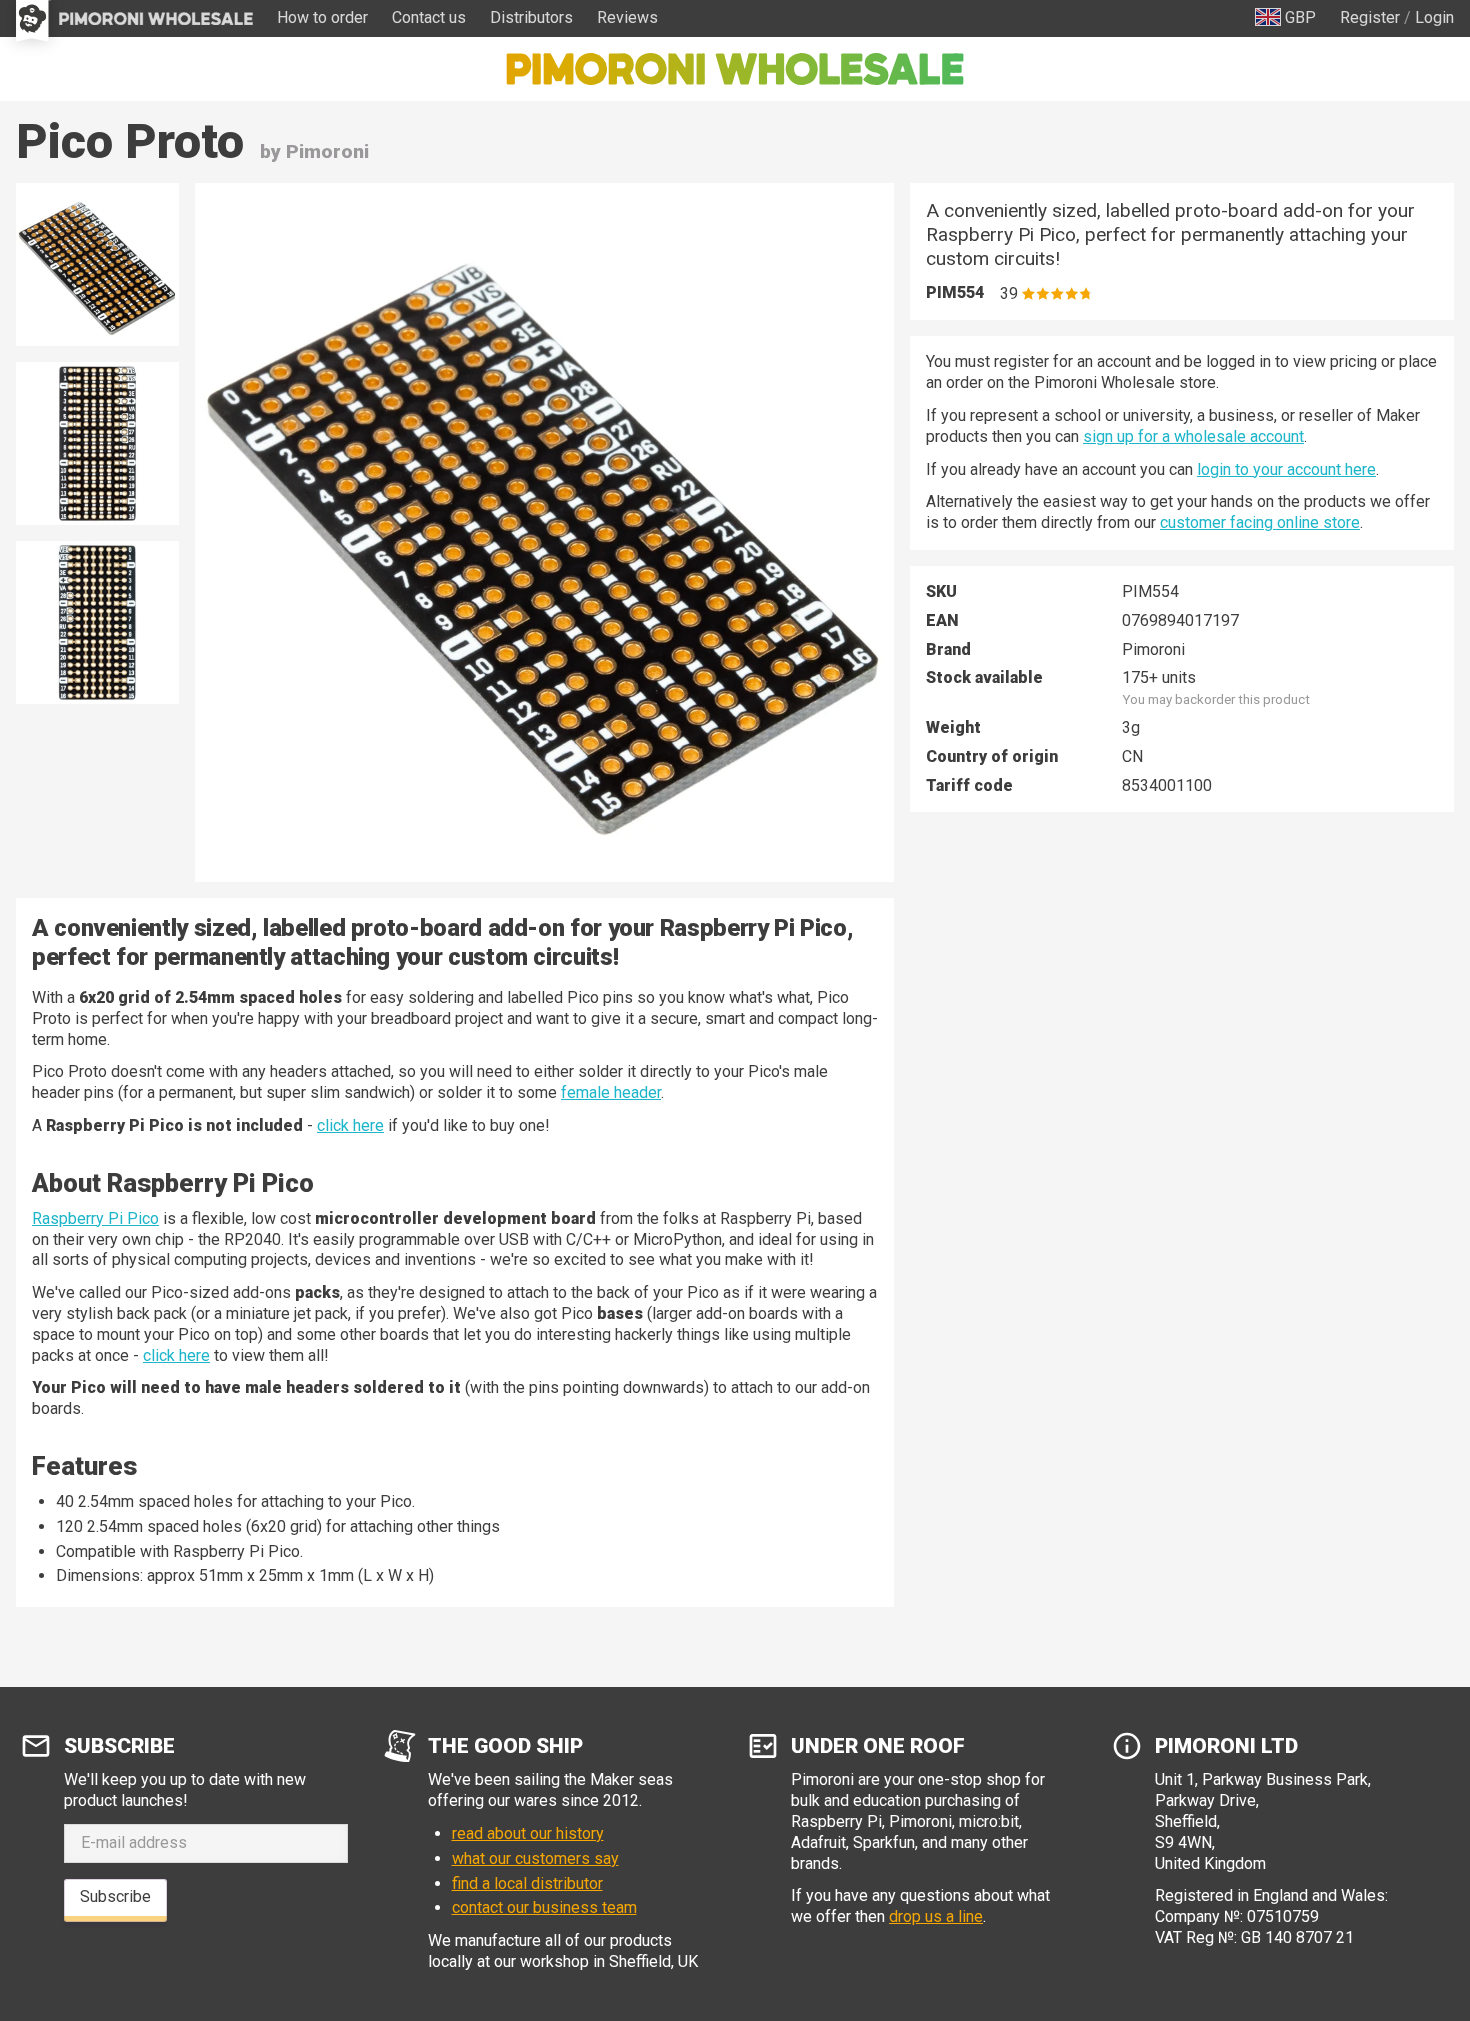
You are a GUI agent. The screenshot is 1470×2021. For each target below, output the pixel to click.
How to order (322, 17)
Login (1434, 17)
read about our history (528, 1833)
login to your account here (1286, 469)
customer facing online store (1260, 522)
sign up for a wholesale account (1193, 436)
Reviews (627, 17)
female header (611, 1092)
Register (1370, 17)
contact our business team (544, 1907)
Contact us (429, 17)
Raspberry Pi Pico (95, 1218)
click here (350, 1125)
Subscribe (115, 1896)
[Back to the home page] (735, 69)
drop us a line (936, 1916)
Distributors (531, 17)
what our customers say (535, 1858)
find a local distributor (527, 1883)
